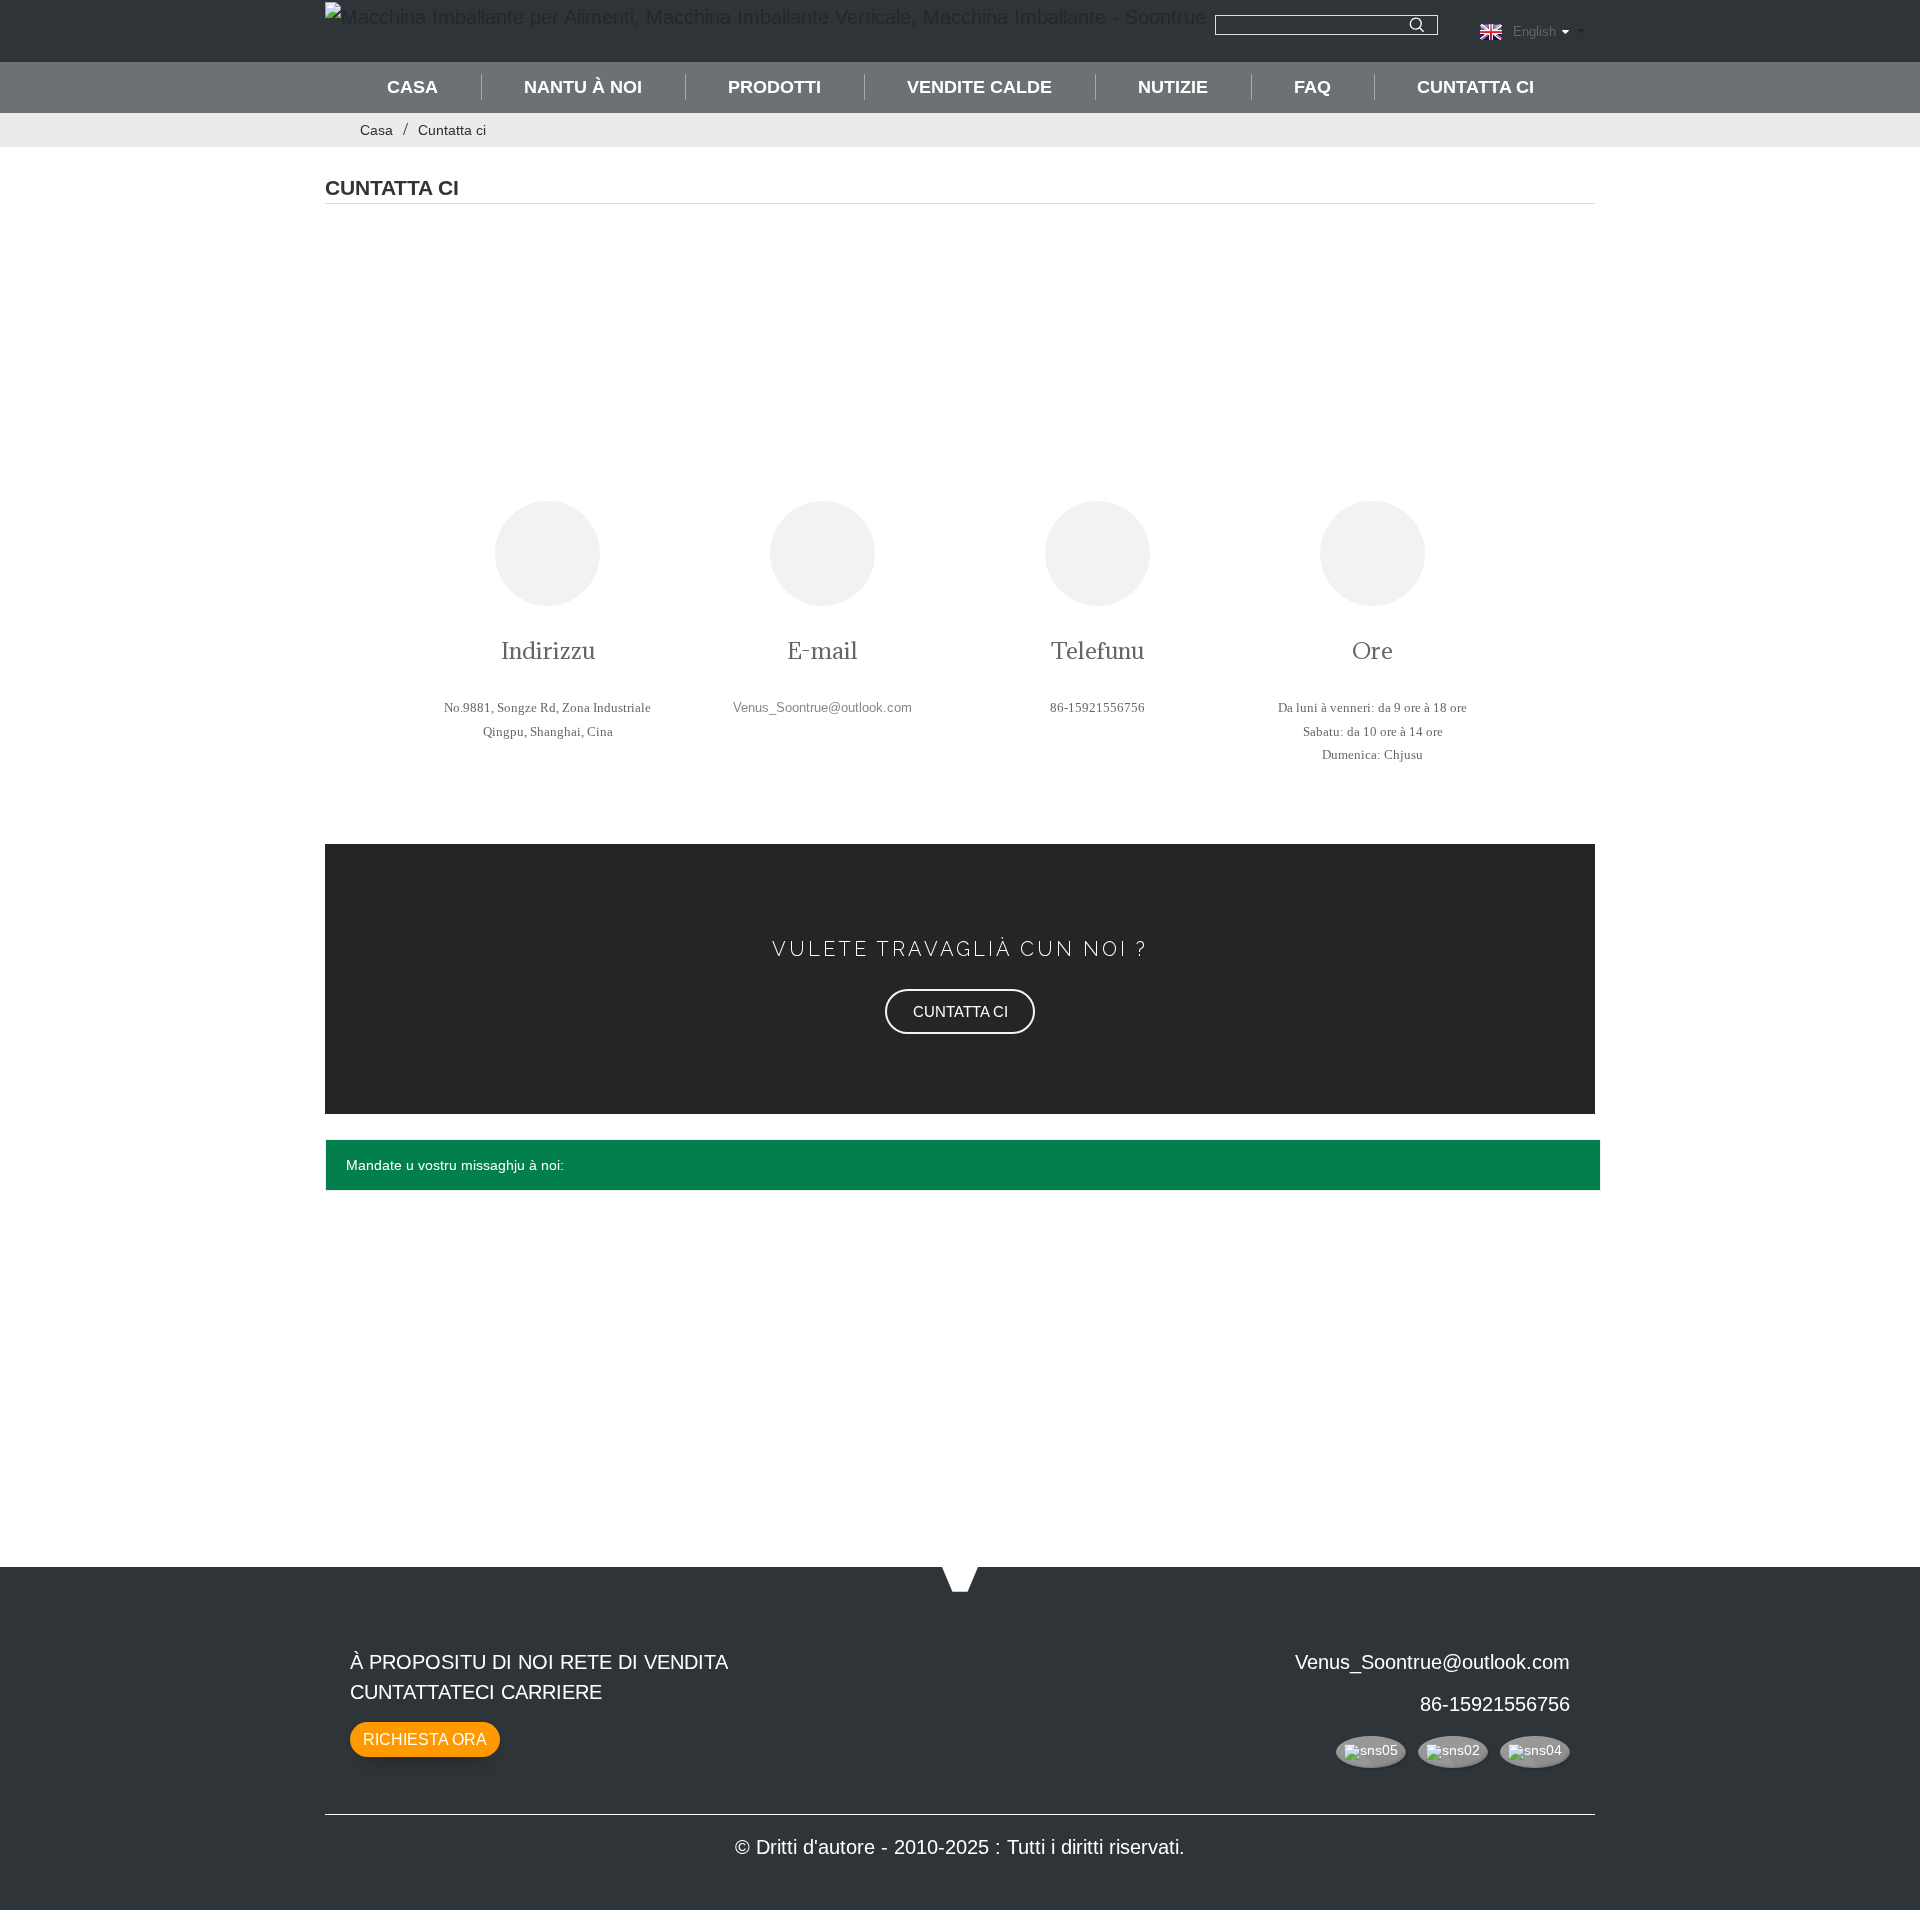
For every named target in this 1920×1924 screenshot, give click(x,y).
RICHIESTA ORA (425, 1739)
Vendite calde (979, 87)
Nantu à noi (583, 87)
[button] (960, 1011)
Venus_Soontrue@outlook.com (1432, 1662)
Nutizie (1173, 87)
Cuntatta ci (1475, 87)
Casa (412, 87)
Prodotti (774, 87)
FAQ (1312, 87)
